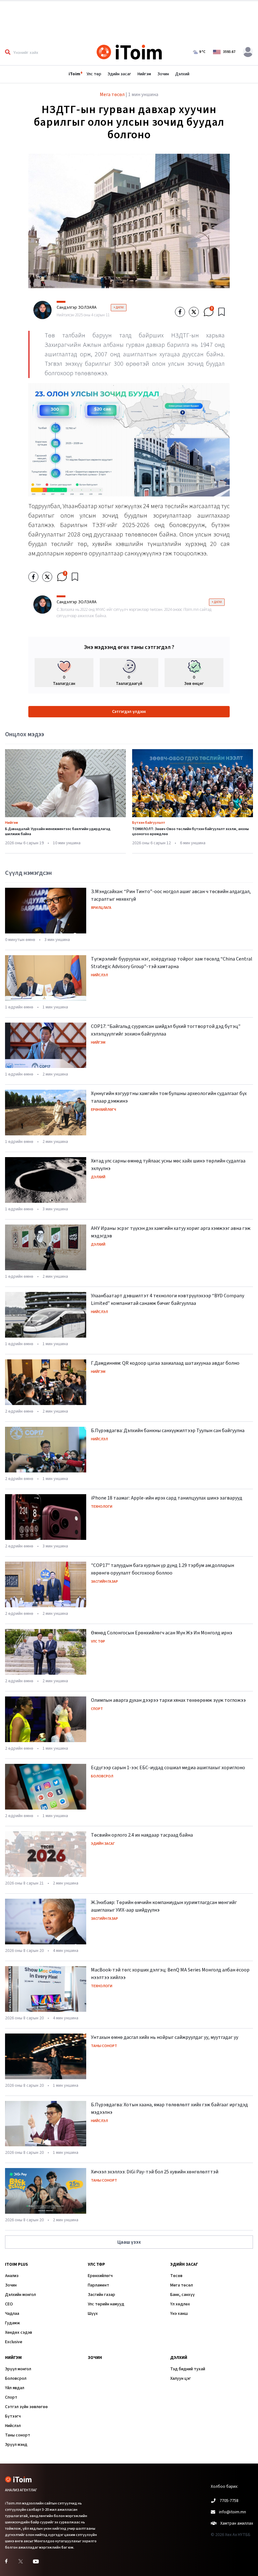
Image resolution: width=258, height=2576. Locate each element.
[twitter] (194, 312)
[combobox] (48, 52)
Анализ (12, 2276)
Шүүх (93, 2314)
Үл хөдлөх (180, 2304)
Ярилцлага (101, 908)
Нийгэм (144, 74)
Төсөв (176, 2276)
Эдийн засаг (119, 74)
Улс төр (94, 74)
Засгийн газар (104, 1582)
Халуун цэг (181, 2378)
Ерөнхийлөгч (104, 1110)
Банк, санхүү (182, 2295)
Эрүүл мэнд (16, 2445)
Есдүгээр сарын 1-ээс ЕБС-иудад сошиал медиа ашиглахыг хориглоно (168, 1768)
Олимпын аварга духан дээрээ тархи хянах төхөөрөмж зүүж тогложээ (168, 1700)
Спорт (97, 1709)
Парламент (98, 2285)
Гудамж (12, 2323)
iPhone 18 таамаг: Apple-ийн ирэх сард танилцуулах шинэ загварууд (167, 1498)
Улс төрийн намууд (106, 2304)
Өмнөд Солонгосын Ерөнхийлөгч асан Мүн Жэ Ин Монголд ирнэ (162, 1633)
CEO (9, 2304)
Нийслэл (99, 975)
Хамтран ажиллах (237, 2523)
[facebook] (180, 312)
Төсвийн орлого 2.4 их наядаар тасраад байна (142, 1835)
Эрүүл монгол (18, 2369)
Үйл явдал (15, 2388)
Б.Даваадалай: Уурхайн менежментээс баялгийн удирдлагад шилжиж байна (58, 832)
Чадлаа (12, 2314)
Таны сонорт (104, 2046)
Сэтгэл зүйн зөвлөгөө (26, 2407)
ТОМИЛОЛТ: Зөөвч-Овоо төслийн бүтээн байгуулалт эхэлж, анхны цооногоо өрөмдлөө (191, 832)
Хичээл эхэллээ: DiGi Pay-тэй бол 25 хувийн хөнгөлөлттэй (155, 2172)
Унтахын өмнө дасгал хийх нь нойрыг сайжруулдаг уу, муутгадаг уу (165, 2037)
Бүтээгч (13, 2416)
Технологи (102, 1507)
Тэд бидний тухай (188, 2369)
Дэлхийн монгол (20, 2295)
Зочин (163, 74)
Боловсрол (102, 1776)
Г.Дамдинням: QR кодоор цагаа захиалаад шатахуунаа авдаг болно (165, 1363)
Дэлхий (182, 74)
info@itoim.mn (233, 2512)
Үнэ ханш (179, 2314)
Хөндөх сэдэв (19, 2332)
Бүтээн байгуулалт (149, 823)
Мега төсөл (182, 2285)
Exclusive (14, 2342)
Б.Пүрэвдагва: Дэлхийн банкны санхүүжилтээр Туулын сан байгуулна (168, 1431)
